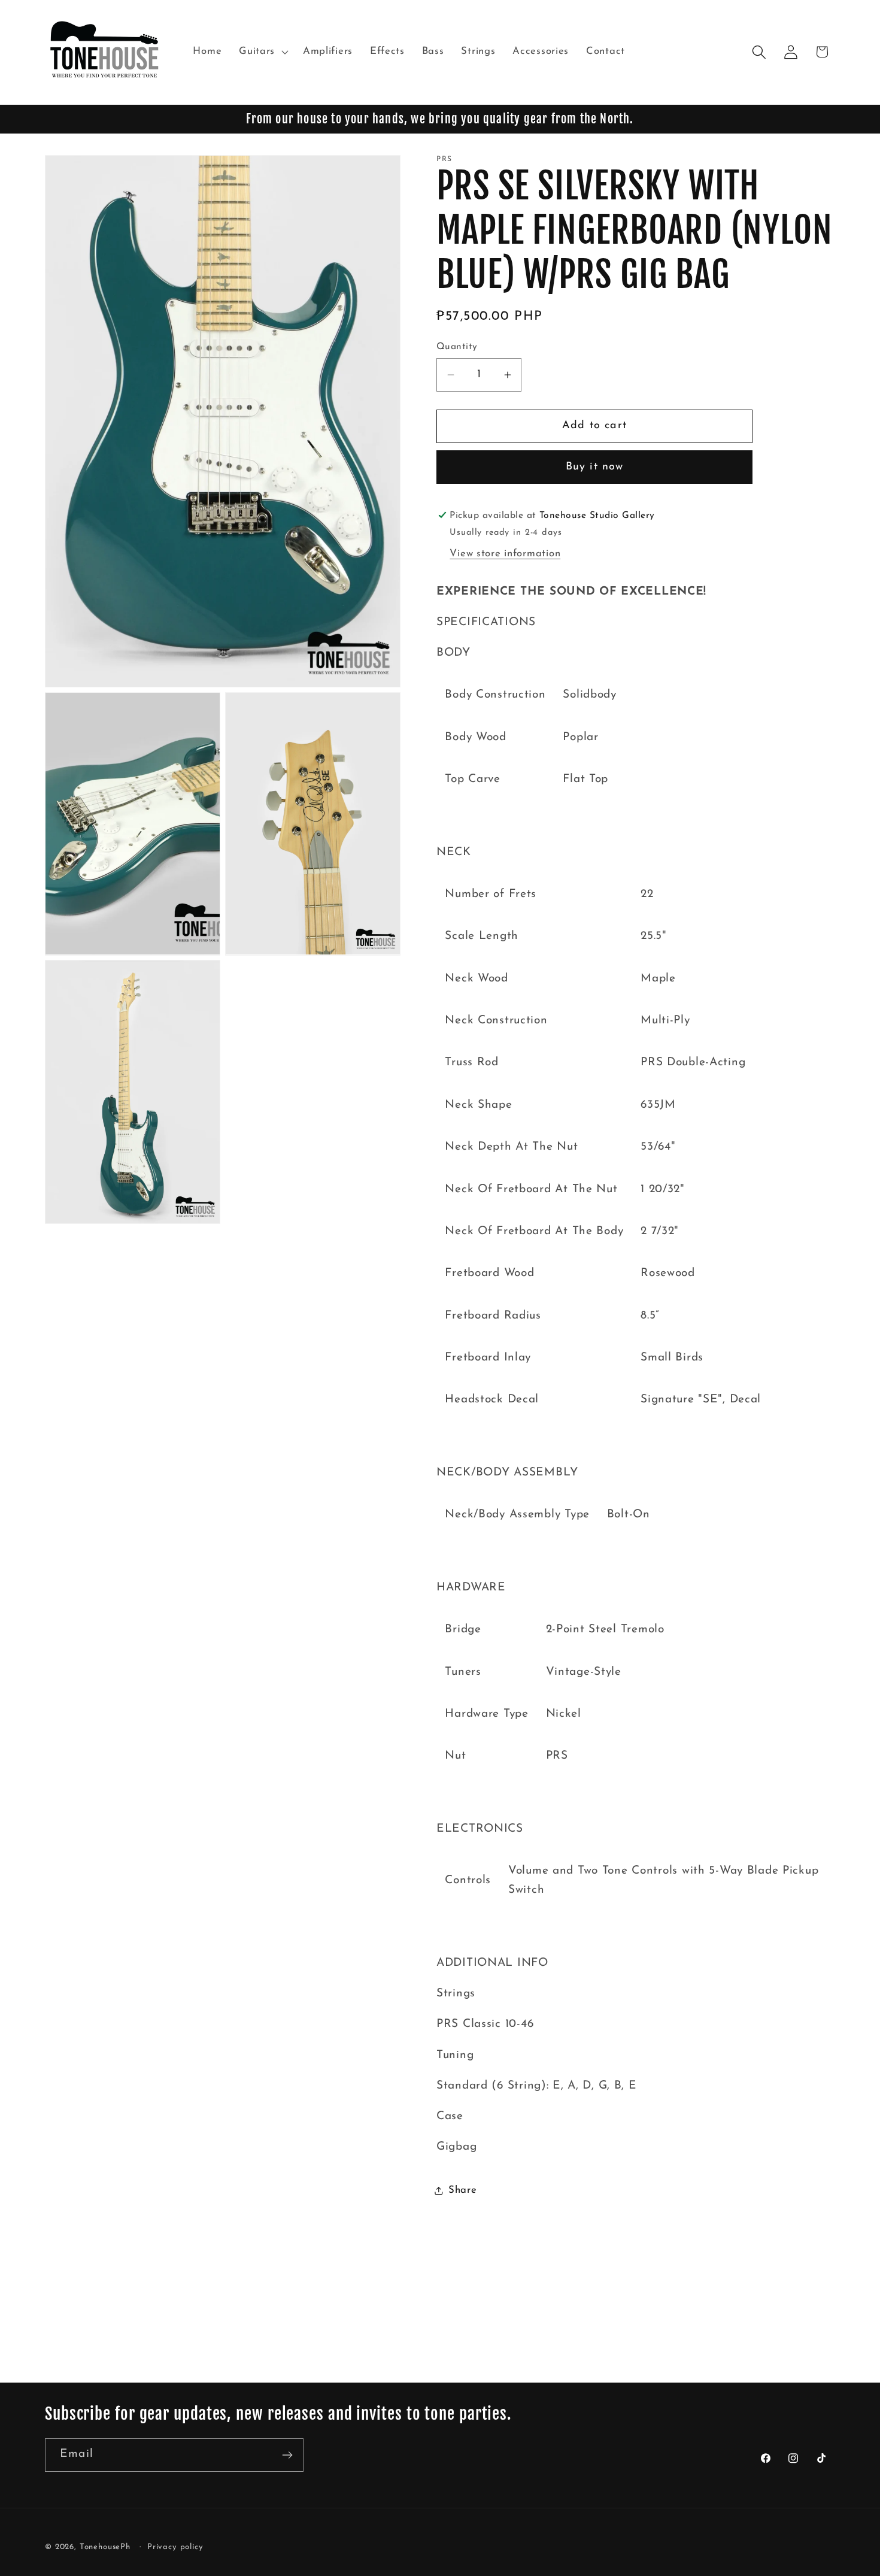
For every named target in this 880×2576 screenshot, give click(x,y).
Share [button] (463, 2190)
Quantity (457, 347)
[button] (263, 52)
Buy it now (595, 467)
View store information (505, 554)
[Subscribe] (287, 2455)
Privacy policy (175, 2547)
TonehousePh (105, 2547)
